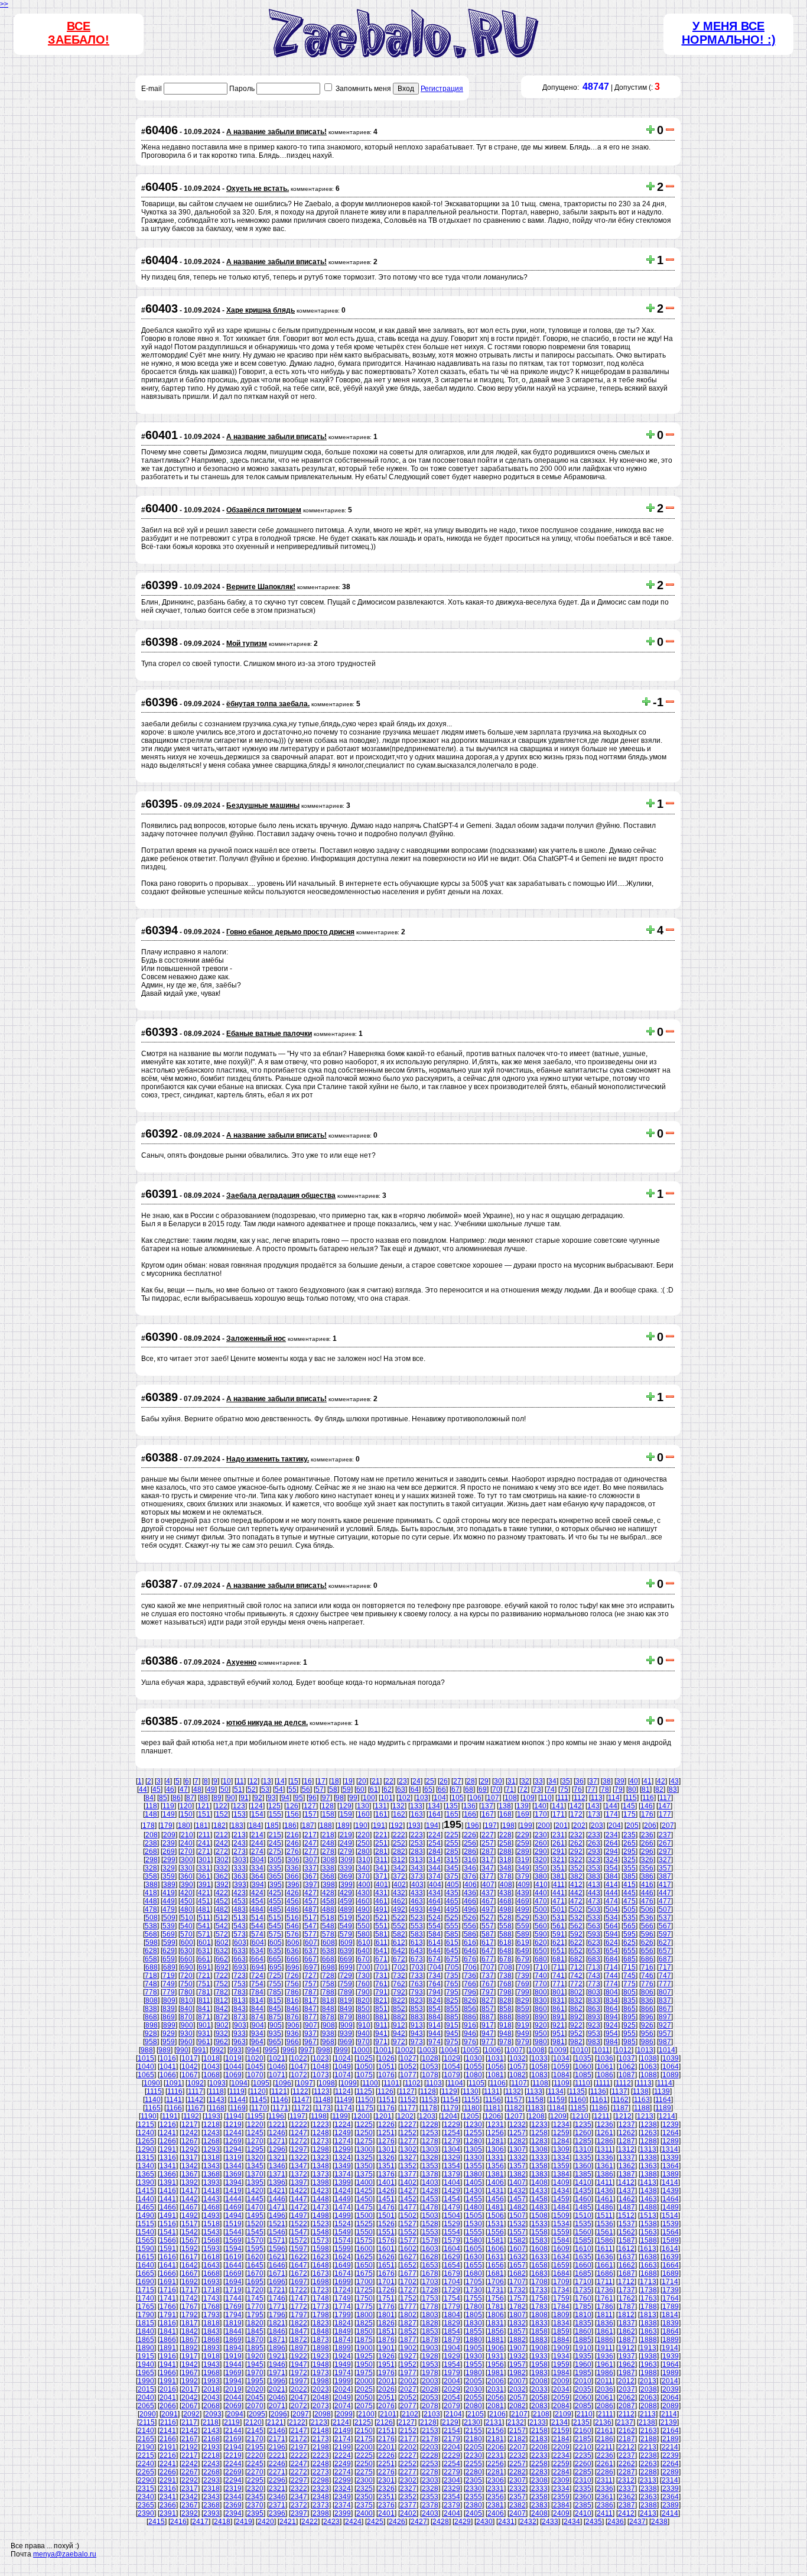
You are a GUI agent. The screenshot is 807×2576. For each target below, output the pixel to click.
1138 (641, 2091)
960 (186, 2042)
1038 (649, 2058)
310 (364, 1860)
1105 (476, 2083)
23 (403, 1781)
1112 (623, 2083)
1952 (408, 2364)
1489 (671, 2207)
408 (506, 1885)
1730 (474, 2290)
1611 (605, 2249)
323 (594, 1860)
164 (435, 1814)
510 (187, 1918)
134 (434, 1806)
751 (204, 1984)
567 (665, 1926)
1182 (514, 2108)
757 (310, 1984)
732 (399, 1976)
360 (186, 1876)
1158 (536, 2100)
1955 (474, 2364)
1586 (605, 2240)
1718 (211, 2290)
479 (169, 1909)
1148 (323, 2100)
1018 (211, 2058)
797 (488, 1992)
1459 (561, 2199)
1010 (580, 2050)
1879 (452, 2340)
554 (435, 1926)
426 (293, 1893)
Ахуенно (241, 1662)
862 (576, 2009)
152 (222, 1814)
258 (505, 1843)
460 (364, 1901)
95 (299, 1798)
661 (204, 1959)
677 (488, 1959)
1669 (233, 2273)
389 (169, 1885)
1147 (302, 2100)
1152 (408, 2100)
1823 (321, 2323)
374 (435, 1876)
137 (487, 1806)
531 (559, 1918)
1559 (561, 2232)
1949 (343, 2364)
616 (470, 1942)
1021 (277, 2058)
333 (240, 1868)
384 (612, 1876)
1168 (217, 2108)
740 (541, 1976)
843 (240, 2009)
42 (661, 1781)
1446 (277, 2199)
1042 (190, 2067)
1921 (277, 2356)
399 (346, 1885)
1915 (146, 2356)
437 (488, 1893)
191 (379, 1825)
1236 (605, 2125)
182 (219, 1825)
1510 (583, 2216)
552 (399, 1926)
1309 (561, 2149)
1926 (386, 2356)
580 (364, 1934)
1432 (518, 2191)
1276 (386, 2141)
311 (382, 1860)
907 (311, 2025)
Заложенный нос (256, 1339)
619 (523, 1942)
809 (169, 2000)
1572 (299, 2240)
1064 (671, 2067)
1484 (561, 2207)
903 (240, 2025)
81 (646, 1789)
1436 (605, 2191)
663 (240, 1959)
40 (634, 1781)
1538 (649, 2224)
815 (275, 2000)
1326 (386, 2158)
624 (612, 1942)
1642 (190, 2265)
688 (152, 1967)
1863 (649, 2331)
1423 (321, 2191)
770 (541, 1984)
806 (647, 1992)
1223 (321, 2125)
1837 (627, 2323)
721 (204, 1976)
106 (475, 1798)
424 (257, 1893)
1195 (255, 2116)
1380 (474, 2174)
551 (381, 1926)
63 (401, 1789)
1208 (536, 2116)
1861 (605, 2331)
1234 (561, 2125)
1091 (174, 2083)
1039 (671, 2058)
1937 (627, 2356)
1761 (605, 2298)
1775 (365, 2307)
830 (541, 2000)
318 (505, 1860)
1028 (430, 2058)
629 (169, 1951)
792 (399, 1992)
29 (484, 1781)
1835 (583, 2323)
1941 (168, 2364)
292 (576, 1851)
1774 (343, 2307)
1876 (386, 2340)
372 (399, 1876)
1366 (168, 2174)
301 (205, 1860)
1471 (277, 2207)
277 (310, 1851)
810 (187, 2000)
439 (523, 1893)
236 (647, 1835)
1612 (626, 2249)
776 (647, 1984)
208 (152, 1835)
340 (364, 1868)
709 (524, 1967)
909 (346, 2025)
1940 (146, 2364)
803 (594, 1992)
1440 (146, 2199)
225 (452, 1835)
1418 (211, 2191)
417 (665, 1885)
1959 (561, 2364)
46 (170, 1789)
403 (417, 1885)
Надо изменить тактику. (268, 1459)
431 (381, 1893)
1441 (168, 2199)
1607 (518, 2249)
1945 (255, 2364)
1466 (168, 2207)
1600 (365, 2249)
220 (364, 1835)
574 (257, 1934)
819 (346, 2000)
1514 (670, 2216)
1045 (255, 2067)
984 (612, 2042)
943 (417, 2033)
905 (276, 2025)
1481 (496, 2207)
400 (364, 1885)
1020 (255, 2058)
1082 (518, 2075)
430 (364, 1893)
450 (186, 1901)
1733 (539, 2290)
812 (222, 2000)
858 (505, 2009)
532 (576, 1918)
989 (165, 2050)
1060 (583, 2067)
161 (381, 1814)
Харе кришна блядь (261, 310)
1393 (211, 2182)
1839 (671, 2323)
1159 (557, 2100)
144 (611, 1806)
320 (541, 1860)
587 (488, 1934)
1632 (518, 2257)
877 (310, 2017)
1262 (627, 2133)
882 (399, 2017)
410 (541, 1885)
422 (222, 1893)
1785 (583, 2307)
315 (452, 1860)
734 (435, 1976)
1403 (430, 2182)
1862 (627, 2331)
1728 (430, 2290)
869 (169, 2017)
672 (399, 1959)
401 (382, 1885)
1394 (233, 2182)
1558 (539, 2232)
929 (169, 2033)
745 (629, 1976)
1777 (408, 2307)
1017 (190, 2058)
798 (505, 1992)
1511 (605, 2216)
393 (240, 1885)
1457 (518, 2199)
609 (346, 1942)
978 (505, 2042)
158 (328, 1814)
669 (346, 1959)
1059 (561, 2067)
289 (523, 1851)
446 (647, 1893)
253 (417, 1843)
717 (665, 1967)
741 (559, 1976)
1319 (233, 2158)
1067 (190, 2075)
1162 (621, 2100)
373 (417, 1876)
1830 (474, 2323)
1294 (233, 2149)
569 (169, 1934)
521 (381, 1918)
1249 (343, 2133)
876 (293, 2017)
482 (222, 1909)
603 (240, 1942)
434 (435, 1893)
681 (559, 1959)
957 (665, 2033)
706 (471, 1967)
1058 (539, 2067)
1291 (168, 2149)
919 (523, 2025)
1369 (233, 2174)
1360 (583, 2166)
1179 (450, 2108)
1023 (321, 2058)
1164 (663, 2100)
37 (593, 1781)
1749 (343, 2298)
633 (240, 1951)
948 (505, 2033)
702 (400, 1967)
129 (345, 1806)
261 (559, 1843)
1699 (343, 2282)
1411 (605, 2182)
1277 (408, 2141)
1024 (343, 2058)
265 (629, 1843)
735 (452, 1976)
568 (151, 1934)
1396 (277, 2182)
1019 (233, 2058)
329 (169, 1868)
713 (594, 1967)
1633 (539, 2257)
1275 (365, 2141)
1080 (474, 2075)
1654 (452, 2265)
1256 (496, 2133)
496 (470, 1909)
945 (452, 2033)
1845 (255, 2331)
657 (665, 1951)
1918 (211, 2356)
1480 (474, 2207)
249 (346, 1843)
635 (275, 1951)
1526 (386, 2224)
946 (470, 2033)
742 (576, 1976)
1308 (539, 2149)
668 (328, 1959)
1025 (365, 2058)
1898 (321, 2348)
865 (629, 2009)
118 (151, 1806)
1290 (146, 2149)
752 (222, 1984)
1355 (474, 2166)
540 (186, 1926)
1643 (211, 2265)
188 (326, 1825)
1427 (408, 2191)
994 (253, 2050)
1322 (299, 2158)
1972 (299, 2373)
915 (452, 2025)
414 (612, 1885)
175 (629, 1814)
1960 (583, 2364)
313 (417, 1860)
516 (293, 1918)
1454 (452, 2199)
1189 (663, 2108)
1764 (671, 2298)
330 (186, 1868)
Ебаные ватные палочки (269, 1034)
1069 (233, 2075)
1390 (146, 2182)
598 (152, 1942)
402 (400, 1885)
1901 (386, 2348)
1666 (168, 2273)
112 (580, 1798)
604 (258, 1942)
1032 (518, 2058)
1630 (474, 2257)
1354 (452, 2166)
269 (169, 1851)
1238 (649, 2125)
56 (306, 1789)
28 (471, 1781)
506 (647, 1909)
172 (576, 1814)
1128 (428, 2091)
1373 (321, 2174)
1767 (190, 2307)
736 (470, 1976)
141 (558, 1806)
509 (169, 1918)
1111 (603, 2083)
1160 (578, 2100)
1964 (671, 2364)
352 (576, 1868)
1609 (561, 2249)
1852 (408, 2331)
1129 (449, 2091)
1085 (583, 2075)
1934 (561, 2356)
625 (629, 1942)
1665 (146, 2273)
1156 (493, 2100)
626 (647, 1942)
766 (470, 1984)
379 (523, 1876)
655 (629, 1951)
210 (187, 1835)
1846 (277, 2331)
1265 (146, 2141)
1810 (583, 2315)
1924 (343, 2356)
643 (417, 1951)
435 (452, 1893)
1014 (667, 2050)
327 (665, 1860)
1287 (627, 2141)
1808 (539, 2315)
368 (328, 1876)
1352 (408, 2166)
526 (470, 1918)
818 (328, 2000)
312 (399, 1860)
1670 (255, 2273)
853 (417, 2009)
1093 (217, 2083)
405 (453, 1885)
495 (452, 1909)
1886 (605, 2340)
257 (488, 1843)
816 (293, 2000)
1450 (365, 2199)
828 (505, 2000)
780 (186, 1992)
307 (311, 1860)
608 (329, 1942)
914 (435, 2025)
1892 (190, 2348)
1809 (561, 2315)
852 (399, 2009)
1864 (671, 2331)
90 (231, 1798)
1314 (670, 2149)
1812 (626, 2315)
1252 (408, 2133)
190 (361, 1825)
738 (505, 1976)
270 (186, 1851)
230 (541, 1835)
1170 (259, 2108)
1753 (430, 2298)
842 (222, 2009)
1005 (471, 2050)
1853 (430, 2331)
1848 (321, 2331)
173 (594, 1814)
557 (488, 1926)
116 (648, 1798)
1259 (561, 2133)
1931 (496, 2356)
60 (360, 1789)
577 (310, 1934)
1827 (408, 2323)
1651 (386, 2265)
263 (594, 1843)
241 (204, 1843)
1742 (190, 2298)
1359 (561, 2166)
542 (222, 1926)
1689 (671, 2273)
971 (381, 2042)
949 (523, 2033)
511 (204, 1918)
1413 (648, 2182)
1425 (365, 2191)
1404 (452, 2182)
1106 (498, 2083)
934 (257, 2033)
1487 (627, 2207)
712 (576, 1967)
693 (240, 1967)
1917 (190, 2356)
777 (665, 1984)
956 (647, 2033)
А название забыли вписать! (276, 132)
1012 (623, 2050)
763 (417, 1984)
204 (615, 1825)
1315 (146, 2158)
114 (614, 1798)
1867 (190, 2340)
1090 (152, 2083)
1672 (299, 2273)
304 (258, 1860)
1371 (277, 2174)
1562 (627, 2232)
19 (349, 1781)
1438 (649, 2191)
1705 (474, 2282)
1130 (471, 2091)
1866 (168, 2340)
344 (435, 1868)
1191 (170, 2116)
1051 (386, 2067)
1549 (343, 2232)
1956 (496, 2364)
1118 (216, 2091)
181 (202, 1825)
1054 (452, 2067)
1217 (190, 2125)
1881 (496, 2340)
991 (200, 2050)
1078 (430, 2075)
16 (308, 1781)
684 (612, 1959)
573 (240, 1934)
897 (665, 2017)
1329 (452, 2158)
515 (275, 1918)
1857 (518, 2331)
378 (505, 1876)
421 (204, 1893)
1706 (496, 2282)
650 (541, 1951)
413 (594, 1885)
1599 (343, 2249)
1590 (146, 2249)
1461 (605, 2199)
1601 (386, 2249)
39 (620, 1781)
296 (647, 1851)
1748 (321, 2298)
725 (275, 1976)
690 (187, 1967)
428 (328, 1893)
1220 (255, 2125)
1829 (452, 2323)
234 (612, 1835)
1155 (472, 2100)
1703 (430, 2282)
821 (381, 2000)
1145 (259, 2100)
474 (612, 1901)
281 (381, 1851)
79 (619, 1789)
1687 (627, 2273)
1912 (626, 2348)
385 (629, 1876)
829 (523, 2000)
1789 (671, 2307)
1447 (299, 2199)
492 (399, 1909)
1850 (365, 2331)
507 (665, 1909)
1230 (474, 2125)
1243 (211, 2133)
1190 (149, 2116)
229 (523, 1835)
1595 (255, 2249)
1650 (365, 2265)
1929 (452, 2356)
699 (346, 1967)
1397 (299, 2182)
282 (399, 1851)
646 (470, 1951)
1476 (386, 2207)
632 (222, 1951)
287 (488, 1851)
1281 (496, 2141)
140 (540, 1806)
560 (541, 1926)
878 (328, 2017)
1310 (583, 2149)
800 (541, 1992)
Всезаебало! (79, 33)
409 (524, 1885)
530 (541, 1918)
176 (647, 1814)
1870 (255, 2340)
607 (311, 1942)
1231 (496, 2125)
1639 (671, 2257)
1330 (474, 2158)
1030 (474, 2058)
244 (257, 1843)
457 (310, 1901)
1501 (386, 2216)
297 (665, 1851)
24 (416, 1781)
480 (186, 1909)
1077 (408, 2075)
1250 (365, 2133)
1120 (258, 2091)
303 (240, 1860)
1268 (211, 2141)
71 (510, 1789)
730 (364, 1976)
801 (559, 1992)
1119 (237, 2091)
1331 (496, 2158)
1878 (430, 2340)
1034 (561, 2058)
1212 (623, 2116)
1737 (627, 2290)
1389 (671, 2174)
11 (240, 1781)
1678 (430, 2273)
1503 (430, 2216)
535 (629, 1918)
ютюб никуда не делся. (267, 1723)
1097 (305, 2083)
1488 (649, 2207)
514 (257, 1918)
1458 (539, 2199)
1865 (146, 2340)
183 (237, 1825)
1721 (277, 2290)
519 (346, 1918)
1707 (518, 2282)
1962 (627, 2364)
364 (257, 1876)
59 (347, 1789)
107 (493, 1798)
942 (399, 2033)
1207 (515, 2116)
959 (169, 2042)
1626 (386, 2257)
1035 (583, 2058)
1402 (408, 2182)
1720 (255, 2290)
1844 (233, 2331)
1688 (649, 2273)
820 (364, 2000)
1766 (168, 2307)
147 (664, 1806)
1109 (562, 2083)
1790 (146, 2315)
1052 (408, 2067)
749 (169, 1984)
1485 (583, 2207)
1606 (496, 2249)
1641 (168, 2265)
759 (346, 1984)
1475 (365, 2207)
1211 (602, 2116)
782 (222, 1992)
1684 (561, 2273)
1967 (190, 2373)
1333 (539, 2158)
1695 (255, 2282)
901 (205, 2025)
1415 (146, 2191)
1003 (427, 2050)
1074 (343, 2075)
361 (204, 1876)
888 (505, 2017)
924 (612, 2025)
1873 (321, 2340)
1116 (175, 2091)
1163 (642, 2100)
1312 (626, 2149)
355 (629, 1868)
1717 (190, 2290)
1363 (649, 2166)
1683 (539, 2273)
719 (169, 1976)
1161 (599, 2100)
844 (257, 2009)
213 (240, 1835)
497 (488, 1909)
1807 (518, 2315)
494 (435, 1909)
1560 (583, 2232)
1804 (452, 2315)
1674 (343, 2273)
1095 (261, 2083)
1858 (539, 2331)
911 (382, 2025)
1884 (561, 2340)
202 (579, 1825)
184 (255, 1825)
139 (523, 1806)
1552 (408, 2232)
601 (205, 1942)
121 (204, 1806)
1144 (238, 2100)
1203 (427, 2116)
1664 (671, 2265)
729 (346, 1976)
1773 (321, 2307)
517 (310, 1918)
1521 (277, 2224)
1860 (583, 2331)
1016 (168, 2058)
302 (222, 1860)
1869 (233, 2340)
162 (399, 1814)
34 (552, 1781)
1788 (649, 2307)
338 (328, 1868)
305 (276, 1860)
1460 (583, 2199)
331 (204, 1868)
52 (252, 1789)
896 (647, 2017)
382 (576, 1876)
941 (381, 2033)
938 (328, 2033)
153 (240, 1814)
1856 (496, 2331)
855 (452, 2009)
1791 (168, 2315)
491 (381, 1909)
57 (320, 1789)
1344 (233, 2166)
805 (629, 1992)
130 (363, 1806)
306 (293, 1860)
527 (488, 1918)
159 (346, 1814)
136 (469, 1806)
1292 (190, 2149)
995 (271, 2050)
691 (205, 1967)
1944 (233, 2364)
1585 (583, 2240)
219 (346, 1835)
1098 (327, 2083)
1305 (474, 2149)
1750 (365, 2298)
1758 (539, 2298)
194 (432, 1825)
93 (272, 1798)
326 (647, 1860)
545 (275, 1926)
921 (559, 2025)
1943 (211, 2364)
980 (541, 2042)
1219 (233, 2125)
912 (399, 2025)
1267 (190, 2141)
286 (470, 1851)
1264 (671, 2133)
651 (559, 1951)
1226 (386, 2125)
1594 (233, 2249)
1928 (430, 2356)
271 (204, 1851)
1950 (365, 2364)
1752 (408, 2298)
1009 (558, 2050)
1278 (430, 2141)
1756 (496, 2298)
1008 (536, 2050)
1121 (279, 2091)
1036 (605, 2058)
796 (470, 1992)
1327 (408, 2158)
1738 (649, 2290)
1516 (168, 2224)
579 (346, 1934)
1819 (233, 2323)
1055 (474, 2067)
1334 (561, 2158)
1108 (540, 2083)
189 (344, 1825)
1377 (408, 2174)
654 (612, 1951)
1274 (343, 2141)
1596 (277, 2249)
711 (559, 1967)
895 (629, 2017)
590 (541, 1934)
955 (629, 2033)
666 (293, 1959)
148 (151, 1814)
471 (559, 1901)
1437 (627, 2191)
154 (257, 1814)
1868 (211, 2340)
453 (240, 1901)
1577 (408, 2240)
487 (310, 1909)
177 (665, 1814)
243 (240, 1843)
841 (204, 2009)
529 (523, 1918)
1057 (518, 2067)
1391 (168, 2182)
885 (452, 2017)
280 (364, 1851)
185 (273, 1825)
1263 (649, 2133)
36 (580, 1781)
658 (151, 1959)
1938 (649, 2356)
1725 (365, 2290)
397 (311, 1885)
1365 (146, 2174)
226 (470, 1835)
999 (342, 2050)
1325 (365, 2158)
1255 (474, 2133)
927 (665, 2025)
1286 (605, 2141)
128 (328, 1806)
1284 (561, 2141)
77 (591, 1789)
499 (523, 1909)
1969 (233, 2373)
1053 (430, 2067)
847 (310, 2009)
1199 (340, 2116)
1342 (190, 2166)
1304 (452, 2149)
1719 (233, 2290)
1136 (598, 2091)
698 (329, 1967)
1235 (583, 2125)
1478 (430, 2207)
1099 (349, 2083)
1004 (449, 2050)
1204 (449, 2116)
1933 (539, 2356)
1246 (277, 2133)
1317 (190, 2158)
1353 (430, 2166)
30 (498, 1781)
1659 (561, 2265)
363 (240, 1876)
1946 (277, 2364)
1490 (146, 2216)
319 (523, 1860)
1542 (190, 2232)
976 (470, 2042)
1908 (539, 2348)
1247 (299, 2133)
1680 (474, 2273)
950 (541, 2033)
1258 (539, 2133)
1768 (211, 2307)
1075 (365, 2075)
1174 (344, 2108)
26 (444, 1781)
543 (240, 1926)
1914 (670, 2348)
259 (523, 1843)
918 (505, 2025)
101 (387, 1798)
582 (399, 1934)
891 (559, 2017)
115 (631, 1798)
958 (151, 2042)
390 (187, 1885)
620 (541, 1942)
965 (275, 2042)
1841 (168, 2331)
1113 (644, 2083)
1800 (365, 2315)
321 (559, 1860)
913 (417, 2025)
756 (293, 1984)
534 (612, 1918)
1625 (365, 2257)
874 (257, 2017)
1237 (627, 2125)
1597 (299, 2249)
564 (612, 1926)
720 (186, 1976)
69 (483, 1789)
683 (594, 1959)
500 (541, 1909)
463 (417, 1901)
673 (417, 1959)
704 (435, 1967)
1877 (408, 2340)
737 (488, 1976)
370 (364, 1876)
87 (190, 1798)
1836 (605, 2323)
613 (417, 1942)
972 (399, 2042)
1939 (671, 2356)
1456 (496, 2199)
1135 (577, 2091)
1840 (146, 2331)
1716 (168, 2290)
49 (211, 1789)
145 (629, 1806)
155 (275, 1814)
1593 (211, 2249)
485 (275, 1909)
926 (647, 2025)
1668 (211, 2273)
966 (293, 2042)
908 (329, 2025)
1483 (539, 2207)
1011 (602, 2050)
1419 (233, 2191)
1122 (300, 2091)
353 (594, 1868)
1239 (671, 2125)
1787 (627, 2307)
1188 (642, 2108)
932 (222, 2033)
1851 (386, 2331)
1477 (408, 2207)
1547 (299, 2232)
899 (169, 2025)
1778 (430, 2307)
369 (346, 1876)
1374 (343, 2174)
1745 (255, 2298)
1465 (146, 2207)
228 (505, 1835)
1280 (474, 2141)
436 (470, 1893)
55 (292, 1789)
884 (435, 2017)
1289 (671, 2141)
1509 (561, 2216)
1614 (670, 2249)
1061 (605, 2067)
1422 (299, 2191)
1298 (321, 2149)
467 (488, 1901)
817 (310, 2000)
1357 (518, 2166)
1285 (583, 2141)
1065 (146, 2075)
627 (665, 1942)
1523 (321, 2224)
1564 (671, 2232)
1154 (450, 2100)
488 (328, 1909)
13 (267, 1781)
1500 (365, 2216)
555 (452, 1926)
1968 (211, 2373)
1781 (496, 2307)
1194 (234, 2116)
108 (511, 1798)
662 (222, 1959)
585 (452, 1934)
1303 (430, 2149)
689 (169, 1967)
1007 (515, 2050)
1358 (539, 2166)
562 (576, 1926)
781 (204, 1992)
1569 (233, 2240)
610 (364, 1942)
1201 (383, 2116)
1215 (146, 2125)
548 (328, 1926)
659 (169, 1959)
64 (415, 1789)
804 (612, 1992)
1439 (671, 2191)
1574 (343, 2240)
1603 (430, 2249)
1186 (599, 2108)
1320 (255, 2158)
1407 (518, 2182)
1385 (583, 2174)
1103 (434, 2083)
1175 (365, 2108)
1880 (474, 2340)
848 (328, 2009)
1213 (645, 2116)
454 (257, 1901)
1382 (518, 2174)
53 (265, 1789)
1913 (648, 2348)
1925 (365, 2356)
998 (324, 2050)
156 (293, 1814)
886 (470, 2017)
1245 (255, 2133)
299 (169, 1860)
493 (417, 1909)
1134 (556, 2091)
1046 (277, 2067)
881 (381, 2017)
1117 (196, 2091)
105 (458, 1798)
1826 (386, 2323)
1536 (605, 2224)
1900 (365, 2348)
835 (629, 2000)
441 (559, 1893)
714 (612, 1967)
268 (151, 1851)
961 (204, 2042)
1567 (190, 2240)
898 (152, 2025)
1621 (277, 2257)
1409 (561, 2182)
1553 (430, 2232)
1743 (211, 2298)
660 (186, 1959)
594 (612, 1934)
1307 (518, 2149)
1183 (536, 2108)
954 (612, 2033)
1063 (649, 2067)
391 (205, 1885)
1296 (277, 2149)
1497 (299, 2216)
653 (594, 1951)
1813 (648, 2315)
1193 (212, 2116)
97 (326, 1798)
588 (505, 1934)
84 (149, 1798)
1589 (671, 2240)
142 (576, 1806)
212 (222, 1835)
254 (435, 1843)
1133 (534, 2091)
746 (647, 1976)
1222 (299, 2125)
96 (313, 1798)
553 (417, 1926)
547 (310, 1926)
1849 (343, 2331)
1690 (146, 2282)
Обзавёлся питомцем (264, 510)
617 (488, 1942)
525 (452, 1918)
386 (647, 1876)
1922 (299, 2356)
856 (470, 2009)
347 (488, 1868)
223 (417, 1835)
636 (293, 1951)
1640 (146, 2265)
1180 (472, 2108)
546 (293, 1926)
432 (399, 1893)
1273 (321, 2141)
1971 (277, 2373)
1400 (365, 2182)
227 (488, 1835)
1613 (648, 2249)
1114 (665, 2083)
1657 (518, 2265)
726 (293, 1976)
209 (169, 1835)
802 (576, 1992)
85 (163, 1798)
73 (537, 1789)
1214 (667, 2116)
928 (151, 2033)
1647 (299, 2265)
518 (328, 1918)
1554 (452, 2232)
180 (184, 1825)
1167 (195, 2108)
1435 (583, 2191)
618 (505, 1942)
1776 (386, 2307)
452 (222, 1901)
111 (563, 1798)
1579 (452, 2240)
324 (612, 1860)
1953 (430, 2364)
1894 (233, 2348)
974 (435, 2042)
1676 (386, 2273)
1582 (518, 2240)
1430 (474, 2191)
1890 (146, 2348)
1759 (561, 2298)
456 (293, 1901)
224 (435, 1835)
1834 (561, 2323)
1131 (492, 2091)
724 (257, 1976)
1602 (408, 2249)
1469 (233, 2207)
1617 (190, 2257)
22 (389, 1781)
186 (290, 1825)
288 (505, 1851)
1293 (211, 2149)
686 (647, 1959)
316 (470, 1860)
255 (452, 1843)
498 (505, 1909)
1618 (211, 2257)
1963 (649, 2364)
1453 (430, 2199)
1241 (168, 2133)
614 (435, 1942)
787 (310, 1992)
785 (275, 1992)
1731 (496, 2290)
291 (559, 1851)
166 (470, 1814)
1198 (319, 2116)
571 (204, 1934)
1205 (471, 2116)
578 (328, 1934)
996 (289, 2050)
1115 (154, 2091)
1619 (233, 2257)
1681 (496, 2273)
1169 (238, 2108)
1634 (561, 2257)
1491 (168, 2216)
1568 (211, 2240)
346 (470, 1868)
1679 (452, 2273)
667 (310, 1959)
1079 (452, 2075)
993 (235, 2050)
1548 (321, 2232)
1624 (343, 2257)
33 (539, 1781)
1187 (621, 2108)
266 (647, 1843)
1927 (408, 2356)
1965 (146, 2373)
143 (593, 1806)
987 (665, 2042)
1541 (168, 2232)
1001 (383, 2050)
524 (435, 1918)
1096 (283, 2083)
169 (523, 1814)
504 (612, 1909)
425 (275, 1893)
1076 (386, 2075)
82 (659, 1789)
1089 (671, 2075)
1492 (190, 2216)
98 (340, 1798)
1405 (474, 2182)
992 (218, 2050)
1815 (146, 2323)
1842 (190, 2331)
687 (665, 1959)
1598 (321, 2249)
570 (186, 1934)
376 (470, 1876)
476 (647, 1901)
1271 (277, 2141)
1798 (321, 2315)
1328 (430, 2158)
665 (275, 1959)
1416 (168, 2191)
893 (594, 2017)
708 (506, 1967)
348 (505, 1868)
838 (151, 2009)
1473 (321, 2207)
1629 (452, 2257)
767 (488, 1984)
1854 (452, 2331)
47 (184, 1789)
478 (151, 1909)
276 (293, 1851)
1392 (190, 2182)
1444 (233, 2199)
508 (152, 1918)
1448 (321, 2199)
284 (435, 1851)
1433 (539, 2191)
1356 (496, 2166)
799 (523, 1992)
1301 (386, 2149)
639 (346, 1951)
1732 (518, 2290)
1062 (627, 2067)
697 (311, 1967)
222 (399, 1835)
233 (594, 1835)
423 (240, 1893)
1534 (561, 2224)
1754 (452, 2298)
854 (435, 2009)
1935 (583, 2356)
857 (488, 2009)
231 (559, 1835)
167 (488, 1814)
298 (152, 1860)
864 (612, 2009)
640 (364, 1951)
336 (293, 1868)
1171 (280, 2108)
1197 (297, 2116)
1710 (583, 2282)
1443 (211, 2199)
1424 (343, 2191)
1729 (452, 2290)
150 (186, 1814)
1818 (211, 2323)
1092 (196, 2083)
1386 (605, 2174)
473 (594, 1901)
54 (279, 1789)
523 (417, 1918)
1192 (191, 2116)
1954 (452, 2364)
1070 (255, 2075)
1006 (493, 2050)
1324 (343, 2158)
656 (647, 1951)
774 (612, 1984)
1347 (299, 2166)
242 (222, 1843)
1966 (168, 2373)
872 (222, 2017)
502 (576, 1909)
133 (416, 1806)
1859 (561, 2331)
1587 (627, 2240)
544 (257, 1926)
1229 (452, 2125)
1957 (518, 2364)
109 (528, 1798)
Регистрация (442, 89)
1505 (474, 2216)
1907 (518, 2348)
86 (177, 1798)
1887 (627, 2340)
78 (605, 1789)
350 (541, 1868)
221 (381, 1835)
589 (523, 1934)
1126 (385, 2091)
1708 (539, 2282)
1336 (605, 2158)
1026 (386, 2058)
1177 (408, 2108)
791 (381, 1992)
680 (541, 1959)
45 (157, 1789)
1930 (474, 2356)
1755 (474, 2298)
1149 (344, 2100)
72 (523, 1789)
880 (364, 2017)
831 (559, 2000)
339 (346, 1868)
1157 (514, 2100)
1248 (321, 2133)
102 (404, 1798)
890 (541, 2017)
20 (362, 1781)
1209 (558, 2116)
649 (523, 1951)
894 (612, 2017)
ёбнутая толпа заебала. (268, 704)
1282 (518, 2141)
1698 (321, 2282)
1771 (277, 2307)
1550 (365, 2232)
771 (559, 1984)
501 (559, 1909)
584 (435, 1934)
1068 (211, 2075)
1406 (496, 2182)
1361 (605, 2166)
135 (452, 1806)
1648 (321, 2265)
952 (576, 2033)
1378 (430, 2174)
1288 (649, 2141)
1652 (408, 2265)
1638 (649, 2257)
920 (541, 2025)
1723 (321, 2290)
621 (559, 1942)
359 (169, 1876)
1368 (211, 2174)
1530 (474, 2224)
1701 (386, 2282)
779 (169, 1992)
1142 (195, 2100)
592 (576, 1934)
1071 (277, 2075)
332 (222, 1868)
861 (559, 2009)
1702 (408, 2282)
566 (647, 1926)
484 (257, 1909)
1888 (649, 2340)
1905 (474, 2348)
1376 (386, 2174)
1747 (299, 2298)
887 (488, 2017)
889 (523, 2017)
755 (275, 1984)
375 (452, 1876)
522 (399, 1918)
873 (240, 2017)
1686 (605, 2273)
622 (576, 1942)
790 (364, 1992)
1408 (539, 2182)
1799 (343, 2315)
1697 (299, 2282)
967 (310, 2042)
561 (559, 1926)
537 (665, 1918)
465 (452, 1901)
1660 (583, 2265)
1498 (321, 2216)
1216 (168, 2125)
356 (647, 1868)
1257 (518, 2133)
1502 (408, 2216)
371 (381, 1876)
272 (222, 1851)
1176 (387, 2108)
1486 (605, 2207)
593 (594, 1934)
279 (346, 1851)
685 (629, 1959)
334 (257, 1868)
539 (169, 1926)
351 (559, 1868)
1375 (365, 2174)
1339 (671, 2158)
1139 (662, 2091)
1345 (255, 2166)
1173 (323, 2108)
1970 (255, 2373)
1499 (343, 2216)
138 (505, 1806)
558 (505, 1926)
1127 (407, 2091)
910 (364, 2025)
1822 (299, 2323)
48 (197, 1789)
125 (274, 1806)
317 (488, 1860)
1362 (627, 2166)
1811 (605, 2315)
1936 (605, 2356)
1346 (277, 2166)
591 (559, 1934)
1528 (430, 2224)
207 (668, 1825)
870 (186, 2017)
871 (204, 2017)
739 (523, 1976)
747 (665, 1976)
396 (293, 1885)
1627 (408, 2257)
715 (629, 1967)
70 (496, 1789)
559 (523, 1926)
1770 (255, 2307)
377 (488, 1876)
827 (488, 2000)
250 (364, 1843)
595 (629, 1934)
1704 (452, 2282)
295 (629, 1851)
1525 (365, 2224)
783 (240, 1992)
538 (151, 1926)
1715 (146, 2290)
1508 (539, 2216)
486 (293, 1909)
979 (523, 2042)
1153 (429, 2100)
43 (675, 1781)
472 (576, 1901)
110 (546, 1798)
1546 (277, 2232)
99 (353, 1798)
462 (399, 1901)
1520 (255, 2224)
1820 (255, 2323)
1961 (605, 2364)
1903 (430, 2348)
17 (321, 1781)
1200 (362, 2116)
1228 (430, 2125)
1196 (276, 2116)
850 (364, 2009)
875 (275, 2017)
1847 (299, 2331)
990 (182, 2050)
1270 (255, 2141)
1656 (496, 2265)
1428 (430, 2191)
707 (488, 1967)
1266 (168, 2141)
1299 (343, 2149)
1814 (670, 2315)
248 (328, 1843)
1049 (343, 2067)
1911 (605, 2348)
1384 (561, 2174)
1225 (365, 2125)
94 (285, 1798)
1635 (583, 2257)
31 (512, 1781)
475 (629, 1901)
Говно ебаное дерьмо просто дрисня (290, 932)
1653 (430, 2265)
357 (665, 1868)
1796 (277, 2315)
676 (470, 1959)
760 (364, 1984)
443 (594, 1893)
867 (665, 2009)
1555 (474, 2232)
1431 (496, 2191)
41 (647, 1781)
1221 (277, 2125)
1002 (405, 2050)
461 (381, 1901)
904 (258, 2025)
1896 (277, 2348)
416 (647, 1885)
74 (551, 1789)
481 (204, 1909)
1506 (496, 2216)
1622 (299, 2257)
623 (594, 1942)
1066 (168, 2075)
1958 (539, 2364)
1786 (605, 2307)
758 (328, 1984)
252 (399, 1843)
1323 (321, 2158)
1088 (649, 2075)
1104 (455, 2083)
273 (240, 1851)
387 (665, 1876)
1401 (386, 2182)
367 (310, 1876)
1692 (190, 2282)
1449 (343, 2199)
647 (488, 1951)
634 (257, 1951)
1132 (513, 2091)
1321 (277, 2158)
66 (442, 1789)
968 (328, 2042)
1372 (299, 2174)
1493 (211, 2216)
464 (435, 1901)
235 (629, 1835)
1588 (649, 2240)
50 (224, 1789)
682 (576, 1959)
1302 (408, 2149)
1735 (583, 2290)
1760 (583, 2298)
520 (364, 1918)
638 (328, 1951)
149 (169, 1814)
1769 (233, 2307)
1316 (168, 2158)
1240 (146, 2133)
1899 (343, 2348)
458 (328, 1901)
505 (629, 1909)
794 (435, 1992)
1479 (452, 2207)
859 (523, 2009)
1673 (321, 2273)
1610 (583, 2249)
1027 (408, 2058)
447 (665, 1893)
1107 (519, 2083)
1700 (365, 2282)
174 (612, 1814)
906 (293, 2025)
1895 (255, 2348)
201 (562, 1825)
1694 (233, 2282)
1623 (321, 2257)
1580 (474, 2240)
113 (597, 1798)
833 (594, 2000)
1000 (362, 2050)
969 (346, 2042)
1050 (365, 2067)
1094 (239, 2083)
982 (576, 2042)
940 (364, 2033)
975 (452, 2042)
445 (629, 1893)
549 (346, 1926)
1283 (539, 2141)
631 (204, 1951)
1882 (518, 2340)
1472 (299, 2207)
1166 (174, 2108)
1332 (518, 2158)
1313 (648, 2149)
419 (169, 1893)
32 (525, 1781)
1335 (583, 2158)
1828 (430, 2323)
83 (673, 1789)
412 (576, 1885)
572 (222, 1934)
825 (452, 2000)
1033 (539, 2058)
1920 (255, 2356)
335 (275, 1868)
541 (204, 1926)
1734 (561, 2290)
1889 (671, 2340)
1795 (255, 2315)
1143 (217, 2100)
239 (169, 1843)
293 (594, 1851)
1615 (146, 2257)
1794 (233, 2315)
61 (374, 1789)
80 (632, 1789)
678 (505, 1959)
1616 (168, 2257)
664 (257, 1959)
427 (310, 1893)
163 (417, 1814)
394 (258, 1885)
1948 (321, 2364)
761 (381, 1984)
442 (576, 1893)
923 (594, 2025)
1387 (627, 2174)
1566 (168, 2240)
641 (381, 1951)
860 (541, 2009)
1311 (605, 2149)
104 (440, 1798)
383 (594, 1876)
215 (275, 1835)
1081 (496, 2075)
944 (435, 2033)
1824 (343, 2323)
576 (293, 1934)
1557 (518, 2232)
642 (399, 1951)
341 (381, 1868)
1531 (496, 2224)
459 (346, 1901)
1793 (211, 2315)
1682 (518, 2273)
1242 (190, 2133)
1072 (299, 2075)
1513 (648, 2216)
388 (152, 1885)
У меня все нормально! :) (729, 33)
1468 (211, 2207)
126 (292, 1806)
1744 (233, 2298)
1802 (408, 2315)
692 (222, 1967)
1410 (583, 2182)
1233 (539, 2125)
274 (257, 1851)
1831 (496, 2323)
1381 (496, 2174)
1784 (561, 2307)
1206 (493, 2116)
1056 (496, 2067)
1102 (413, 2083)
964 (257, 2042)
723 (240, 1976)
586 (470, 1934)
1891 (168, 2348)
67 (455, 1789)
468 (505, 1901)
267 (665, 1843)
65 (428, 1789)
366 (293, 1876)
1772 (299, 2307)
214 (257, 1835)
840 (186, 2009)
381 (559, 1876)
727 (310, 1976)
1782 (518, 2307)
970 (364, 2042)
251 (381, 1843)
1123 (322, 2091)
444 (612, 1893)
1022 (299, 2058)
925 (629, 2025)
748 (151, 1984)
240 (186, 1843)
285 (452, 1851)
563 (594, 1926)
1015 (146, 2058)
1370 (255, 2174)
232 (576, 1835)
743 (594, 1976)
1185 (578, 2108)
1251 (386, 2133)
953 (594, 2033)
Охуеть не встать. (258, 189)
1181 (493, 2108)
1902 (408, 2348)
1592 (190, 2249)
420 (186, 1893)
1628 (430, 2257)
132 (398, 1806)
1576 (386, 2240)
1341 (168, 2166)
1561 (605, 2232)
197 (491, 1825)
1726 (386, 2290)
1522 (299, 2224)
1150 (365, 2100)
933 (240, 2033)
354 (612, 1868)
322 (576, 1860)
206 (650, 1825)
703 (417, 1967)
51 (238, 1789)
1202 (405, 2116)
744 (612, 1976)
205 (632, 1825)
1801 (386, 2315)
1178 (429, 2108)
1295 (255, 2149)
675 (452, 1959)
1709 (561, 2282)
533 (594, 1918)
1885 (583, 2340)
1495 (255, 2216)
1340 (146, 2166)
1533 (539, 2224)
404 (435, 1885)
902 (222, 2025)
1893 (211, 2348)
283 (417, 1851)
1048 (321, 2067)
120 (186, 1806)
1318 (211, 2158)
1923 (321, 2356)
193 (414, 1825)
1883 (539, 2340)
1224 (343, 2125)
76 (578, 1789)
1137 (619, 2091)
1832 (518, 2323)
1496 (277, 2216)
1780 (474, 2307)
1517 (190, 2224)
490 (364, 1909)
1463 (649, 2199)
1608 (539, 2249)
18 (335, 1781)
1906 (496, 2348)
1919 (233, 2356)
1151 (387, 2100)
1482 (518, 2207)
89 (217, 1798)
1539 (671, 2224)
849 (346, 2009)
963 (240, 2042)
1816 (168, 2323)
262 (576, 1843)
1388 (649, 2174)
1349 (343, 2166)
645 (452, 1951)
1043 (211, 2067)
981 (559, 2042)
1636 (605, 2257)
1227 (408, 2125)
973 (417, 2042)
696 (293, 1967)
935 (275, 2033)
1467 (190, 2207)
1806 (496, 2315)
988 (147, 2050)
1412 (626, 2182)
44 (143, 1789)
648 (505, 1951)
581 (381, 1934)
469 (523, 1901)
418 (151, 1893)
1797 (299, 2315)
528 (505, 1918)
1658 (539, 2265)
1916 (168, 2356)
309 (346, 1860)
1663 (649, 2265)
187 (308, 1825)
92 (258, 1798)
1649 (343, 2265)
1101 (391, 2083)
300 (187, 1860)
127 (310, 1806)
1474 (343, 2207)
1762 (627, 2298)
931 (204, 2033)
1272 (299, 2141)
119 (168, 1806)
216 (293, 1835)
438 (505, 1893)
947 (488, 2033)
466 (470, 1901)
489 (346, 1909)
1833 (539, 2323)
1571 (277, 2240)
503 (594, 1909)
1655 (474, 2265)
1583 (539, 2240)
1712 (626, 2282)
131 (381, 1806)
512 (222, 1918)
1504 (452, 2216)
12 (253, 1781)
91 (245, 1798)
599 (169, 1942)
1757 (518, 2298)
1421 (277, 2191)
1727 (408, 2290)
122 (221, 1806)
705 (453, 1967)
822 (399, 2000)
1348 (321, 2166)
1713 (648, 2282)
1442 (190, 2199)
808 (152, 2000)
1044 (233, 2067)
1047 (299, 2067)
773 (594, 1984)
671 (381, 1959)
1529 (452, 2224)
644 (435, 1951)
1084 (561, 2075)
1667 (190, 2273)
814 (257, 2000)
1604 (452, 2249)
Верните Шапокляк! (261, 587)
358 (151, 1876)
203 (597, 1825)
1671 (277, 2273)
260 (541, 1843)
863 (594, 2009)
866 (647, 2009)
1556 (496, 2232)
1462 (627, 2199)
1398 (321, 2182)
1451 (386, 2199)
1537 (627, 2224)
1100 (370, 2083)
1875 (365, 2340)
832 (576, 2000)
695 (276, 1967)
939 (346, 2033)
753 (240, 1984)
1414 (670, 2182)
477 (665, 1901)
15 (294, 1781)
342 (399, 1868)
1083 (539, 2075)
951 (559, 2033)
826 (470, 2000)
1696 (277, 2282)
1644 (233, 2265)
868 (151, 2017)
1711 (605, 2282)
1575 (365, 2240)
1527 (408, 2224)
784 (257, 1992)
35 (566, 1781)
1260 (583, 2133)
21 (376, 1781)
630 (186, 1951)
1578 (430, 2240)
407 (488, 1885)
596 (647, 1934)
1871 (277, 2340)
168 (505, 1814)
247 (310, 1843)
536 (647, 1918)
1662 (627, 2265)
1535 (583, 2224)
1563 (649, 2232)
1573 (321, 2240)
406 (471, 1885)
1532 (518, 2224)
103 (422, 1798)
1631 (496, 2257)
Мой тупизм (247, 644)
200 (544, 1825)
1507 (518, 2216)
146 (647, 1806)
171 (559, 1814)
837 (665, 2000)
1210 (580, 2116)
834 (612, 2000)
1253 (430, 2133)
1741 (168, 2298)
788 (328, 1992)
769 (523, 1984)
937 (310, 2033)
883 (417, 2017)
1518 (211, 2224)
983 (594, 2042)
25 (430, 1781)
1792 (190, 2315)
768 (505, 1984)
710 (541, 1967)
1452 (408, 2199)
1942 (190, 2364)
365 (275, 1876)
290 (541, 1851)
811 (204, 2000)
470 (541, 1901)
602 (222, 1942)
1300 (365, 2149)
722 (222, 1976)
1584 (561, 2240)
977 (488, 2042)
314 (435, 1860)
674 (435, 1959)
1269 (233, 2141)
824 (435, 2000)
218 (328, 1835)
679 (523, 1959)
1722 (299, 2290)
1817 (190, 2323)
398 (329, 1885)
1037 (627, 2058)
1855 (474, 2331)
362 (222, 1876)
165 (452, 1814)
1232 (518, 2125)
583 (417, 1934)
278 (328, 1851)
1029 (452, 2058)
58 (333, 1789)
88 (204, 1798)
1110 (583, 2083)
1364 (671, 2166)
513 (240, 1918)
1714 (670, 2282)
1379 (452, 2174)
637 (310, 1951)
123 (239, 1806)
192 (397, 1825)
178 (149, 1825)
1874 (343, 2340)
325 (629, 1860)
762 (399, 1984)
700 (364, 1967)
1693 (211, 2282)
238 (151, 1843)
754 (257, 1984)
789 (346, 1992)
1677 (408, 2273)
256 (470, 1843)
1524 (343, 2224)
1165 (153, 2108)
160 (364, 1814)
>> (4, 4)
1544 (233, 2232)
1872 (299, 2340)
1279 (452, 2141)
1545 (255, 2232)
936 (293, 2033)
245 (275, 1843)
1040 (146, 2067)
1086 (605, 2075)
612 (399, 1942)
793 (417, 1992)
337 (310, 1868)
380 (541, 1876)
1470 (255, 2207)
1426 (386, 2191)
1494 (233, 2216)
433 (417, 1893)
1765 (146, 2307)
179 (166, 1825)
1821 (277, 2323)
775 (629, 1984)
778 (151, 1992)
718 (151, 1976)
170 (541, 1814)
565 (629, 1926)
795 (452, 1992)
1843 (211, 2331)
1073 (321, 2075)
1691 (168, 2282)
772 (576, 1984)
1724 (343, 2290)
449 (169, 1901)
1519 (233, 2224)
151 (204, 1814)
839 (169, 2009)
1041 (168, 2067)
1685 (583, 2273)
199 (526, 1825)
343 (417, 1868)
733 (417, 1976)
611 (382, 1942)
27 (457, 1781)
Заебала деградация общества (281, 1196)
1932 (518, 2356)
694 (258, 1967)
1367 (190, 2174)
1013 (645, 2050)
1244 (233, 2133)
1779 (452, 2307)
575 (275, 1934)
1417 (190, 2191)
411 (559, 1885)
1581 (496, 2240)
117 (665, 1798)
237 (665, 1835)
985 (629, 2042)
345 (452, 1868)
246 (293, 1843)
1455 (474, 2199)
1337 (627, 2158)
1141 (174, 2100)
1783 (539, 2307)
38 (607, 1781)
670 (364, 1959)
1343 (211, 2166)
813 (240, 2000)
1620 (255, 2257)
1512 (626, 2216)
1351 (386, 2166)
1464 (671, 2199)
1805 (474, 2315)
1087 (627, 2075)
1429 (452, 2191)
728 (328, 1976)
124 (257, 1806)
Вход (406, 89)
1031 (496, 2058)
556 (470, 1926)
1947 (299, 2364)
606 (293, 1942)
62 (388, 1789)
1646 (277, 2265)
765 (452, 1984)
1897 (299, 2348)
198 (508, 1825)
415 (629, 1885)
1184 (557, 2108)
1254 (452, 2133)
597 (665, 1934)
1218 (211, 2125)
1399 (343, 2182)
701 (382, 1967)
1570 (255, 2240)
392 (222, 1885)
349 (523, 1868)
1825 (365, 2323)
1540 (146, 2232)
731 (381, 1976)
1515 (146, 2224)
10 (227, 1781)
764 (435, 1984)
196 (473, 1825)
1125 (364, 2091)
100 (369, 1798)
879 (346, 2017)
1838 (649, 2323)
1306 (496, 2149)
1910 (583, 2348)
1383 (539, 2174)
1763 (649, 2298)
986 (647, 2042)
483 (240, 1909)
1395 (255, 2182)
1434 (561, 2191)
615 (452, 1942)
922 (576, 2025)
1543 (211, 2232)
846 (293, 2009)
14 (281, 1781)
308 (329, 1860)
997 (306, 2050)
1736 (605, 2290)
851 (381, 2009)
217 (310, 1835)
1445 (255, 2199)
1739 (671, 2290)
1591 (168, 2249)
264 (612, 1843)
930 (186, 2033)
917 (488, 2025)
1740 (146, 2298)
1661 (605, 2265)
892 (576, 2017)
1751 (386, 2298)
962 (222, 2042)
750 (186, 1984)
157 (310, 1814)
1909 (561, 2348)
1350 (365, 2166)
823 (417, 2000)
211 (204, 1835)
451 (204, 1901)
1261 (605, 2133)
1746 (277, 2298)
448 (151, 1901)
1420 (255, 2191)
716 (647, 1967)
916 (470, 2025)
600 (187, 1942)
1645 (255, 2265)
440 (541, 1893)
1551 (386, 2232)
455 (275, 1901)
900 (187, 2025)
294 (612, 1851)
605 (276, 1942)
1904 (452, 2348)
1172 (302, 2108)
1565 (146, 2240)
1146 (280, 2100)
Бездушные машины (263, 805)
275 (275, 1851)
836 (647, 2000)
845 (275, 2009)
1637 (627, 2257)
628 (151, 1951)
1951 (386, 2364)
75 (564, 1789)
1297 (299, 2149)
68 (469, 1789)
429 (346, 1893)
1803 (430, 2315)
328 (151, 1868)
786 (293, 1992)
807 (665, 1992)
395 (276, 1885)
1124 (343, 2091)
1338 (649, 2158)
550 (364, 1926)
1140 (153, 2100)
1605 (474, 2249)
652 (576, 1951)
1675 (365, 2273)
